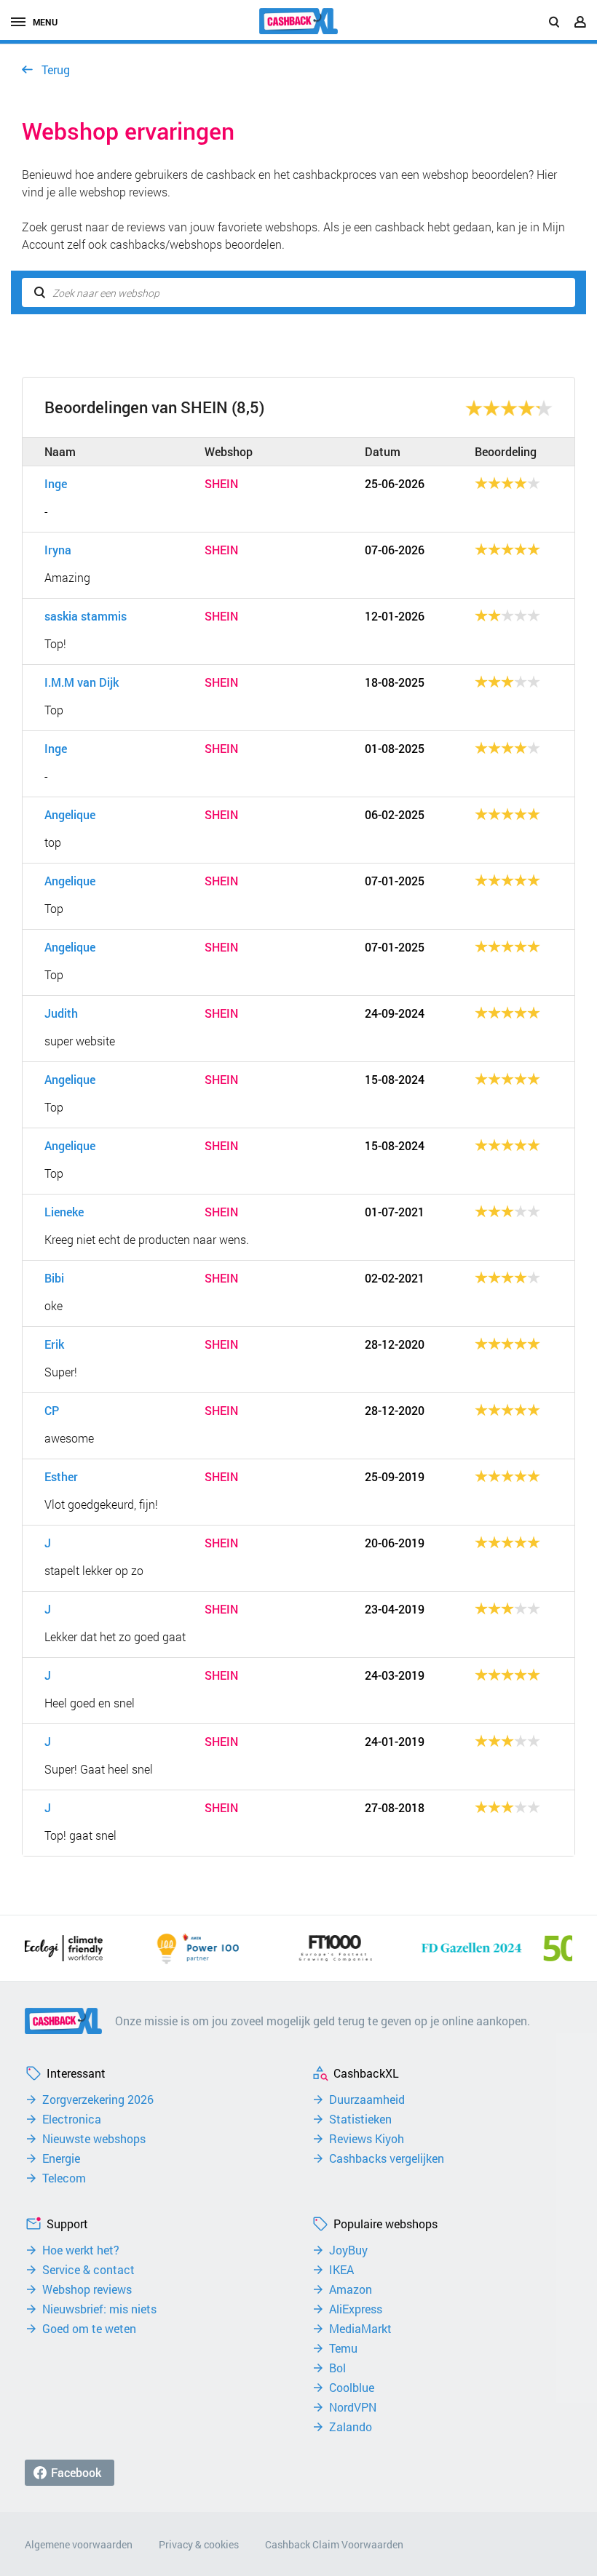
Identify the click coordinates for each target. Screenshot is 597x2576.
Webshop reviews (87, 2289)
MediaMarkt (360, 2329)
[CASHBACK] (298, 21)
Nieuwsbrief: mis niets (99, 2309)
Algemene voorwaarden (79, 2544)
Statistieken (360, 2119)
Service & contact (88, 2270)
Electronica (72, 2119)
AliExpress (356, 2309)
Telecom (64, 2178)
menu (45, 22)
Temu (343, 2348)
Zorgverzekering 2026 (98, 2100)
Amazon (351, 2289)
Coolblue (352, 2388)
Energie (61, 2158)
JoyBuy (348, 2250)
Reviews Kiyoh (367, 2139)
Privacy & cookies (199, 2544)
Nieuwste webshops (94, 2139)
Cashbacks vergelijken (387, 2158)
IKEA (341, 2270)
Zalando (351, 2427)
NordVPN (353, 2407)
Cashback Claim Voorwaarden (334, 2544)
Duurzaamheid (367, 2100)
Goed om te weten (89, 2329)
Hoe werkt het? (81, 2250)
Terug (56, 69)
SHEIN (221, 484)
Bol (337, 2368)
